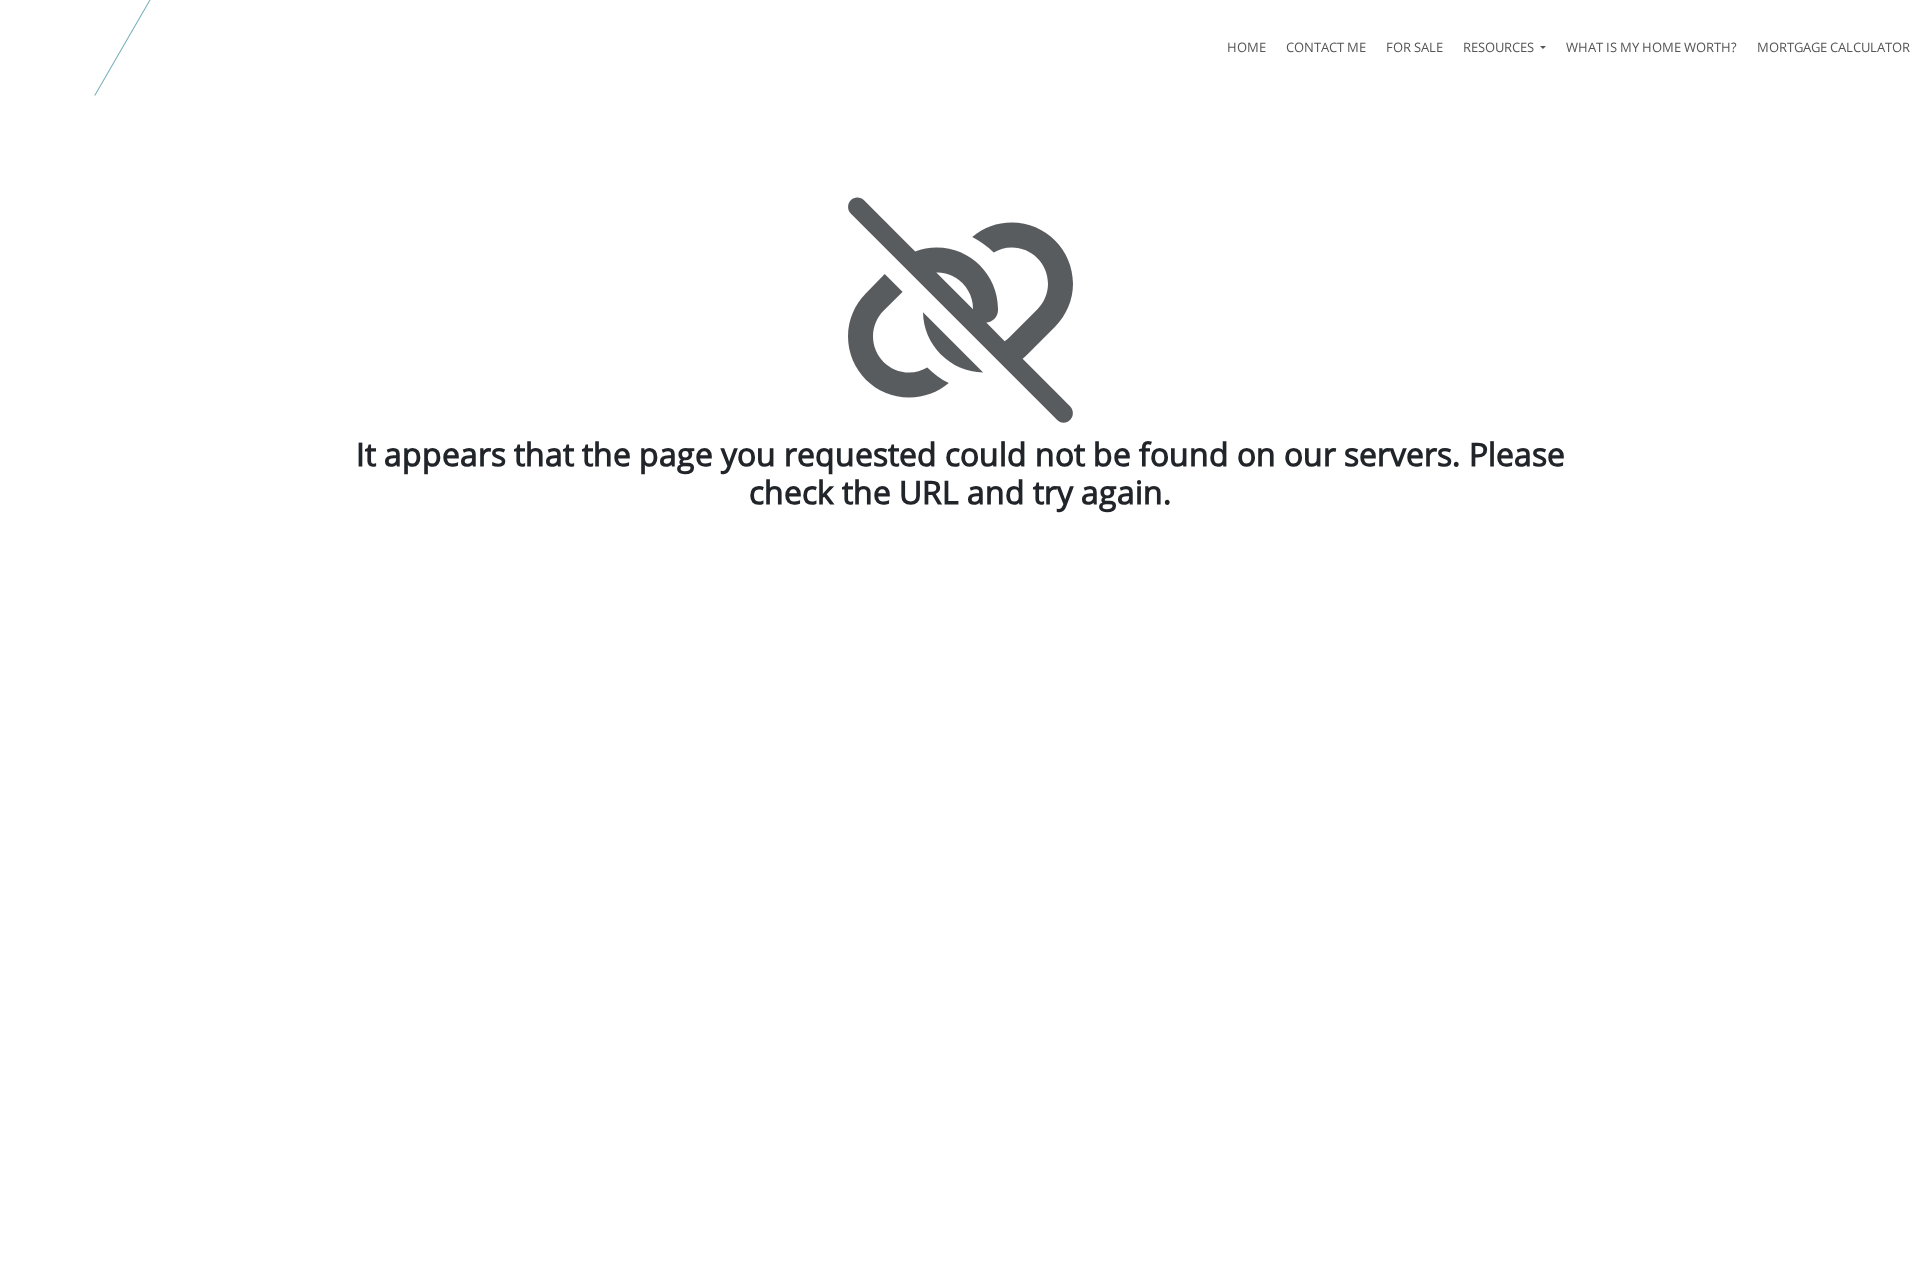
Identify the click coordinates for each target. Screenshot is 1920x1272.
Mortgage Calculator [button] (1833, 47)
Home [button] (1246, 47)
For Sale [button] (1414, 47)
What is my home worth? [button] (1651, 47)
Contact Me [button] (1326, 47)
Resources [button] (1500, 47)
